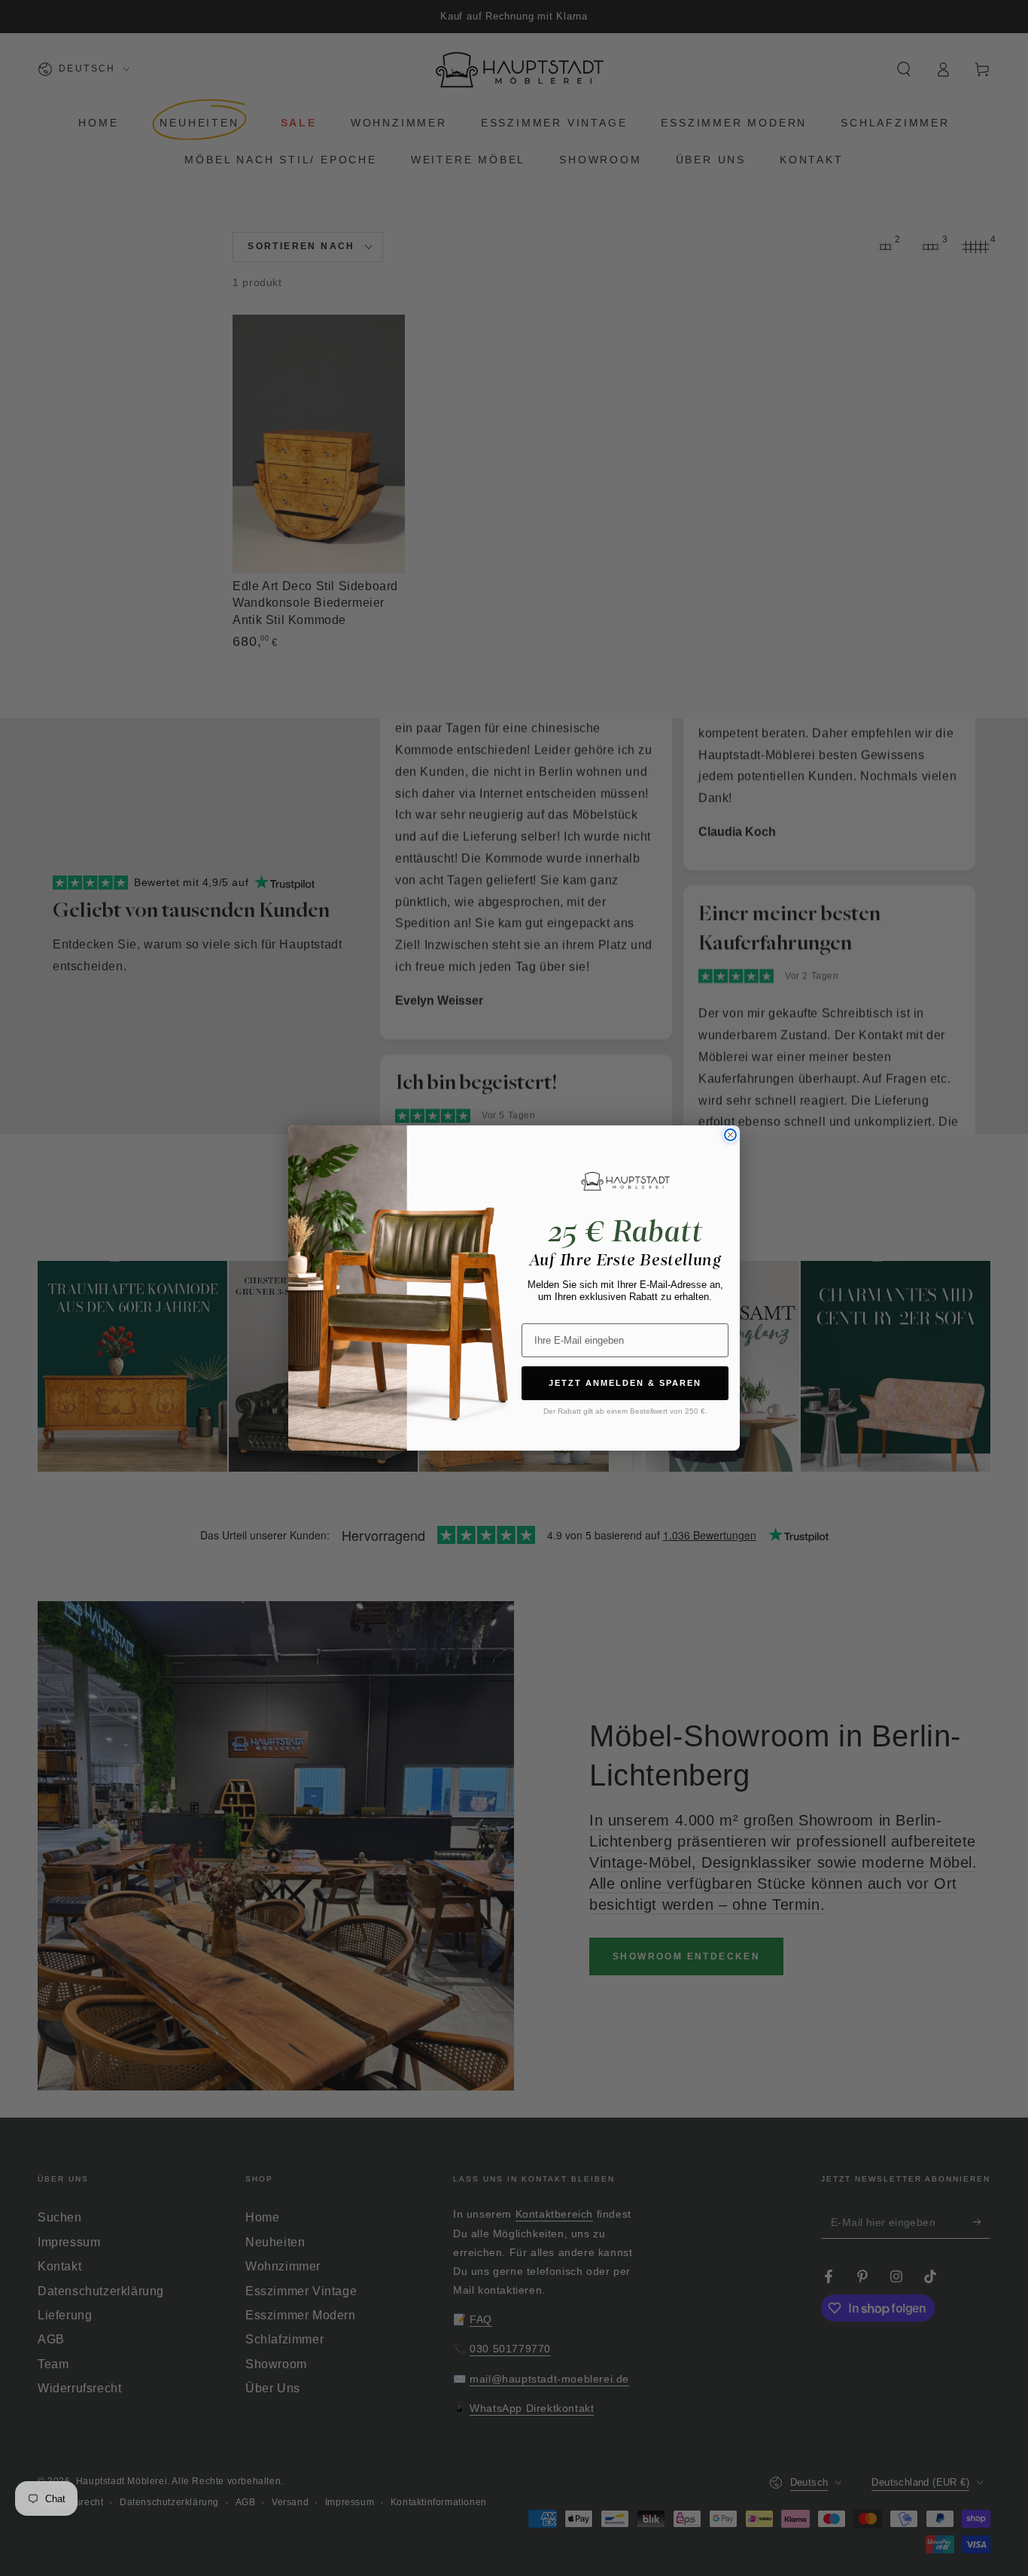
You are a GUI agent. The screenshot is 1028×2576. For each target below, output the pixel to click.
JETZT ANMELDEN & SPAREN (625, 1383)
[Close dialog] (730, 1135)
